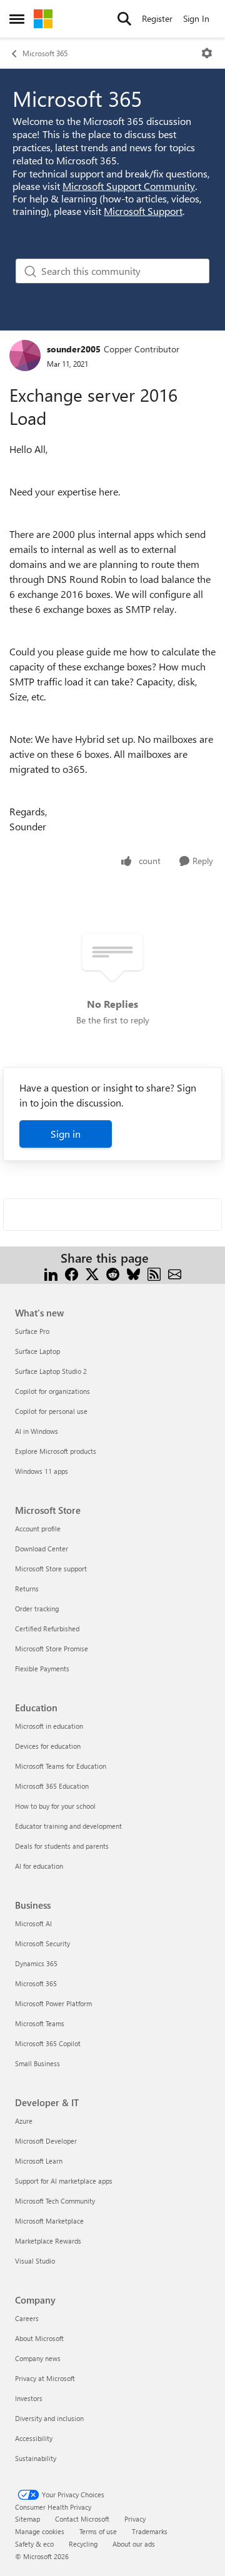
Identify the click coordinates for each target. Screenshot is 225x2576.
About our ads (134, 2544)
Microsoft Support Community (129, 186)
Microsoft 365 (45, 53)
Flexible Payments (42, 1668)
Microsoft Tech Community (55, 2201)
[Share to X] (92, 1273)
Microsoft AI (33, 1923)
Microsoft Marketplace (49, 2221)
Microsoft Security (42, 1943)
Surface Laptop (37, 1351)
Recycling (83, 2544)
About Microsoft (39, 2338)
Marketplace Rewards (48, 2241)
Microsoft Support (143, 211)
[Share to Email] (175, 1273)
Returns (27, 1589)
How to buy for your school (55, 1806)
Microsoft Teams (40, 2023)
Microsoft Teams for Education (61, 1766)
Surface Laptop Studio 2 (51, 1371)
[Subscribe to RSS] (154, 1273)
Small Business (37, 2063)
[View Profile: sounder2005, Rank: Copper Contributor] (25, 356)
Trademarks (150, 2531)
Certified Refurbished (47, 1629)
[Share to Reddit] (113, 1273)
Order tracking (37, 1609)
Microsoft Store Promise (52, 1649)
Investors (29, 2398)
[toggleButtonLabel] (207, 53)
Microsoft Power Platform (53, 2003)
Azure (24, 2121)
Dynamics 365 (36, 1963)
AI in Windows (37, 1431)
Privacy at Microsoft (45, 2378)
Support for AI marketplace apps (64, 2181)
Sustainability (36, 2458)
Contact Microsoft (82, 2519)
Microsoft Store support (51, 1569)
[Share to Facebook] (72, 1273)
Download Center (42, 1549)
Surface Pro (32, 1331)
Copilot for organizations (52, 1391)
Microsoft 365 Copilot (48, 2043)
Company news (38, 2358)
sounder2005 (74, 349)
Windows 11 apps (42, 1471)
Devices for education (48, 1746)
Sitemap (27, 2519)
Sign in (66, 1134)
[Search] (124, 19)
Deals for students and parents (62, 1846)
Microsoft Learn (39, 2161)
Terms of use (98, 2531)
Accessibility (34, 2438)
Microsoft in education (49, 1726)
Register (157, 18)
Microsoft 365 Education (52, 1786)
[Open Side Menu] (17, 19)
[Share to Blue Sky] (133, 1273)
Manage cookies (40, 2531)
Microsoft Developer (46, 2141)
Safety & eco (34, 2544)
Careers (27, 2318)
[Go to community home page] (43, 19)
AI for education (39, 1866)
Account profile (38, 1529)
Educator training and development (68, 1826)
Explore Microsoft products (56, 1451)
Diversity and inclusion (49, 2418)
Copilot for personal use (51, 1411)
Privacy (135, 2519)
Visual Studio (35, 2261)
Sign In (196, 18)
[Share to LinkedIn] (51, 1273)
